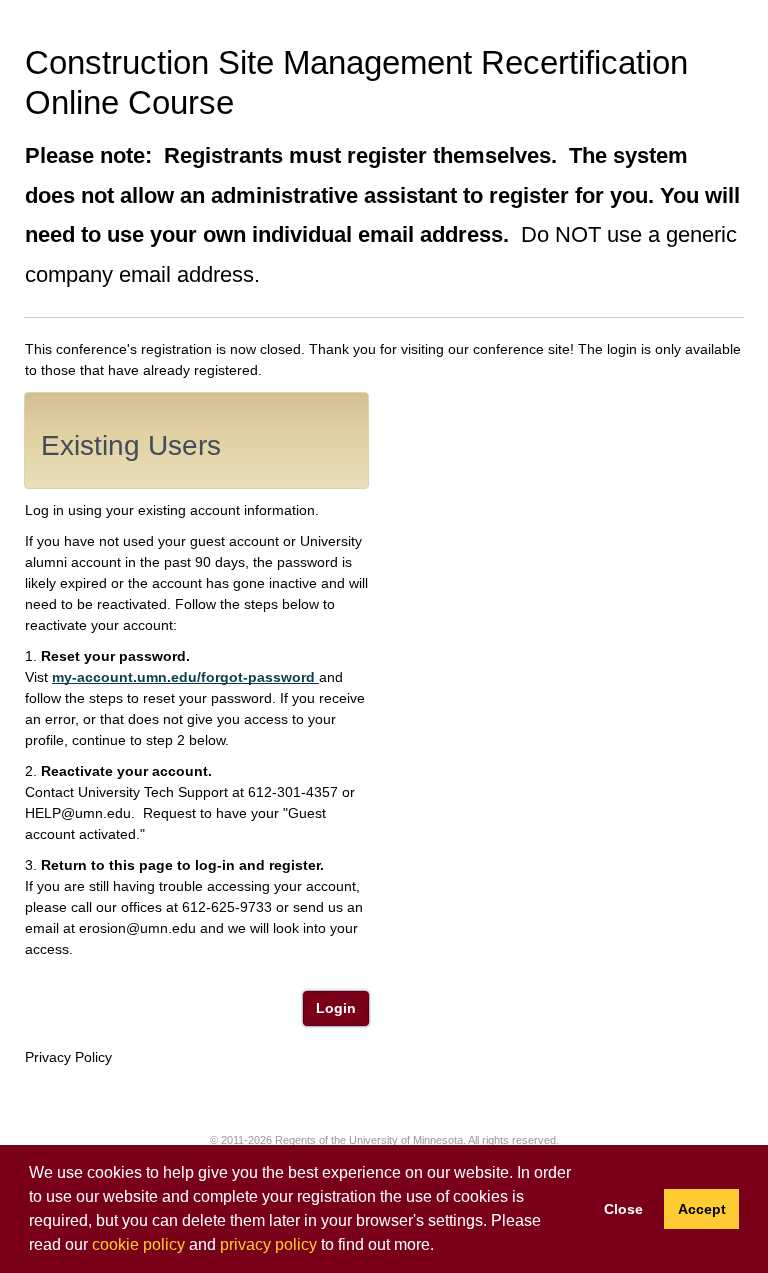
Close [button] (623, 1209)
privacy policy (268, 1244)
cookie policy (138, 1244)
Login (336, 1008)
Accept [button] (702, 1209)
